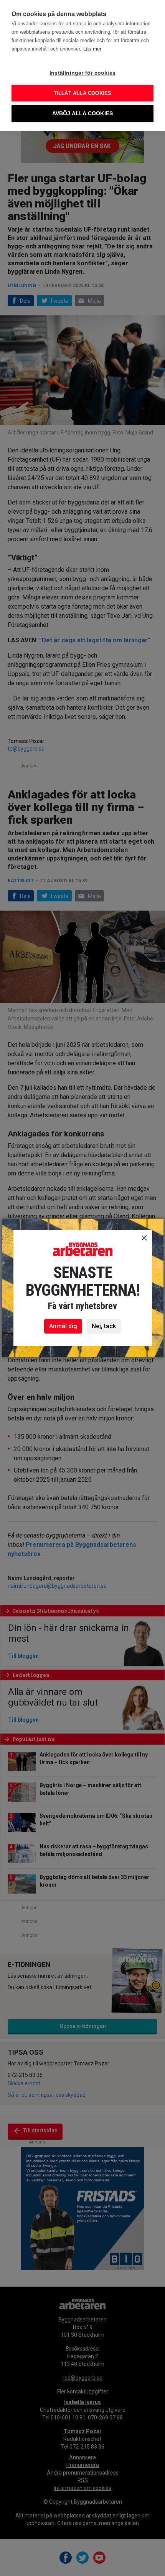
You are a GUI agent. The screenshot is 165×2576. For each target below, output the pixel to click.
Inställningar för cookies (82, 73)
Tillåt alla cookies (83, 93)
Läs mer (92, 49)
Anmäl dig (63, 1326)
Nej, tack (104, 1326)
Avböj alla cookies (83, 113)
